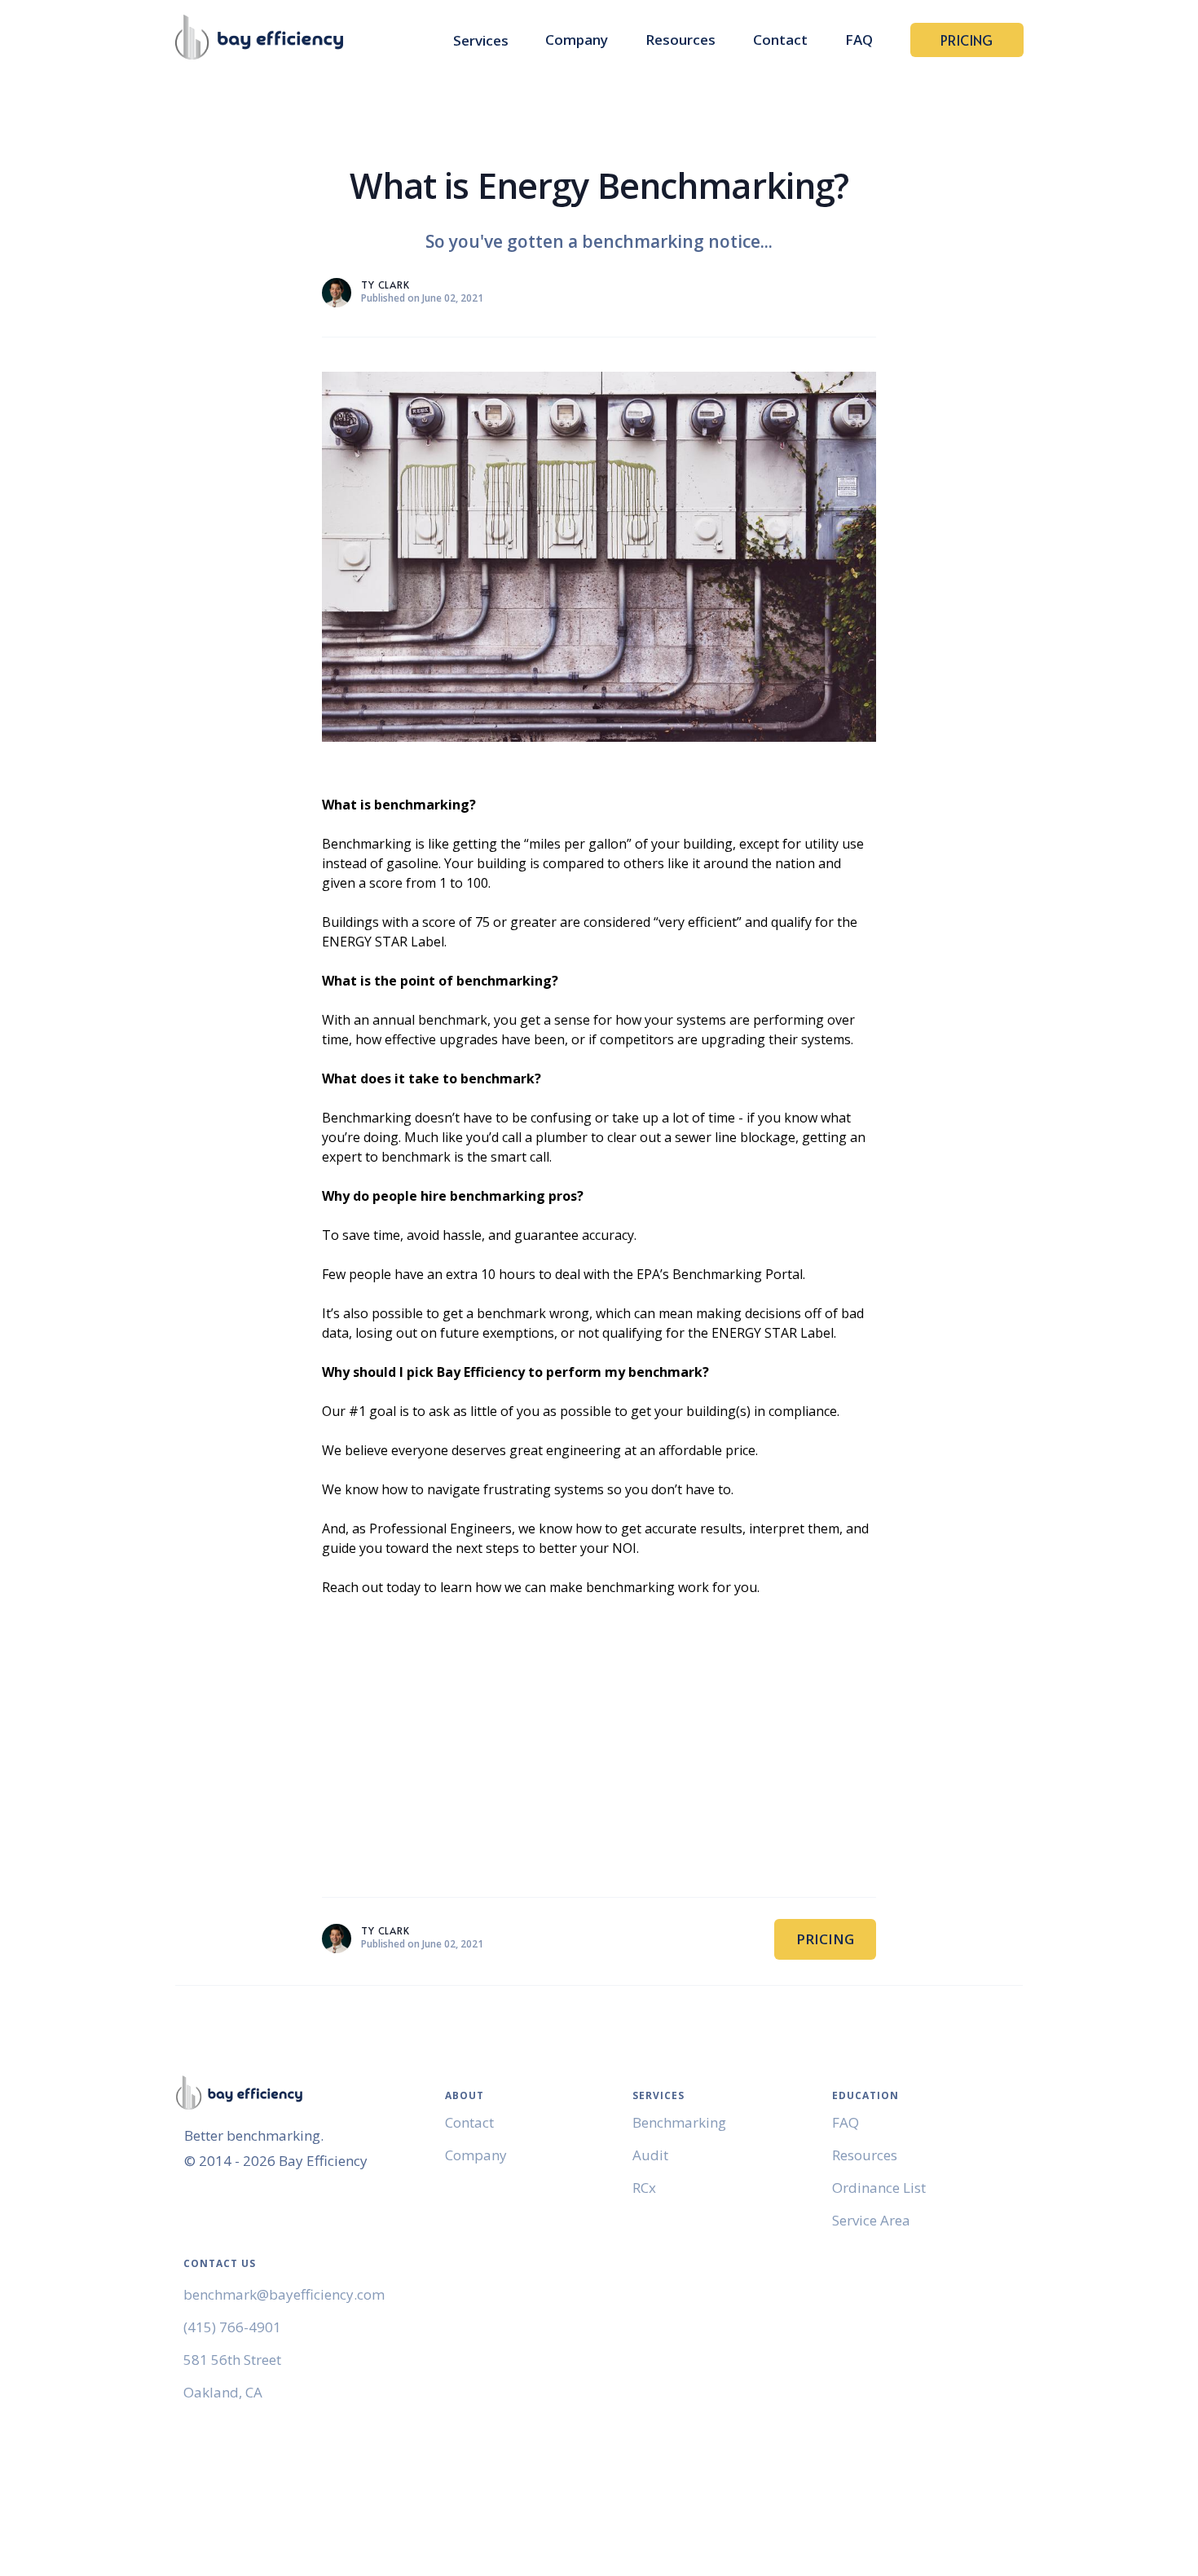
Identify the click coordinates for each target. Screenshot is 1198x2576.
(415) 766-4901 (232, 2327)
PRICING (967, 40)
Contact (780, 40)
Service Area (871, 2220)
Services (481, 41)
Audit (650, 2155)
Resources (680, 40)
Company (577, 40)
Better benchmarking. (254, 2135)
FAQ (859, 40)
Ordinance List (879, 2188)
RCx (644, 2188)
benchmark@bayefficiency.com (284, 2294)
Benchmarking (679, 2122)
